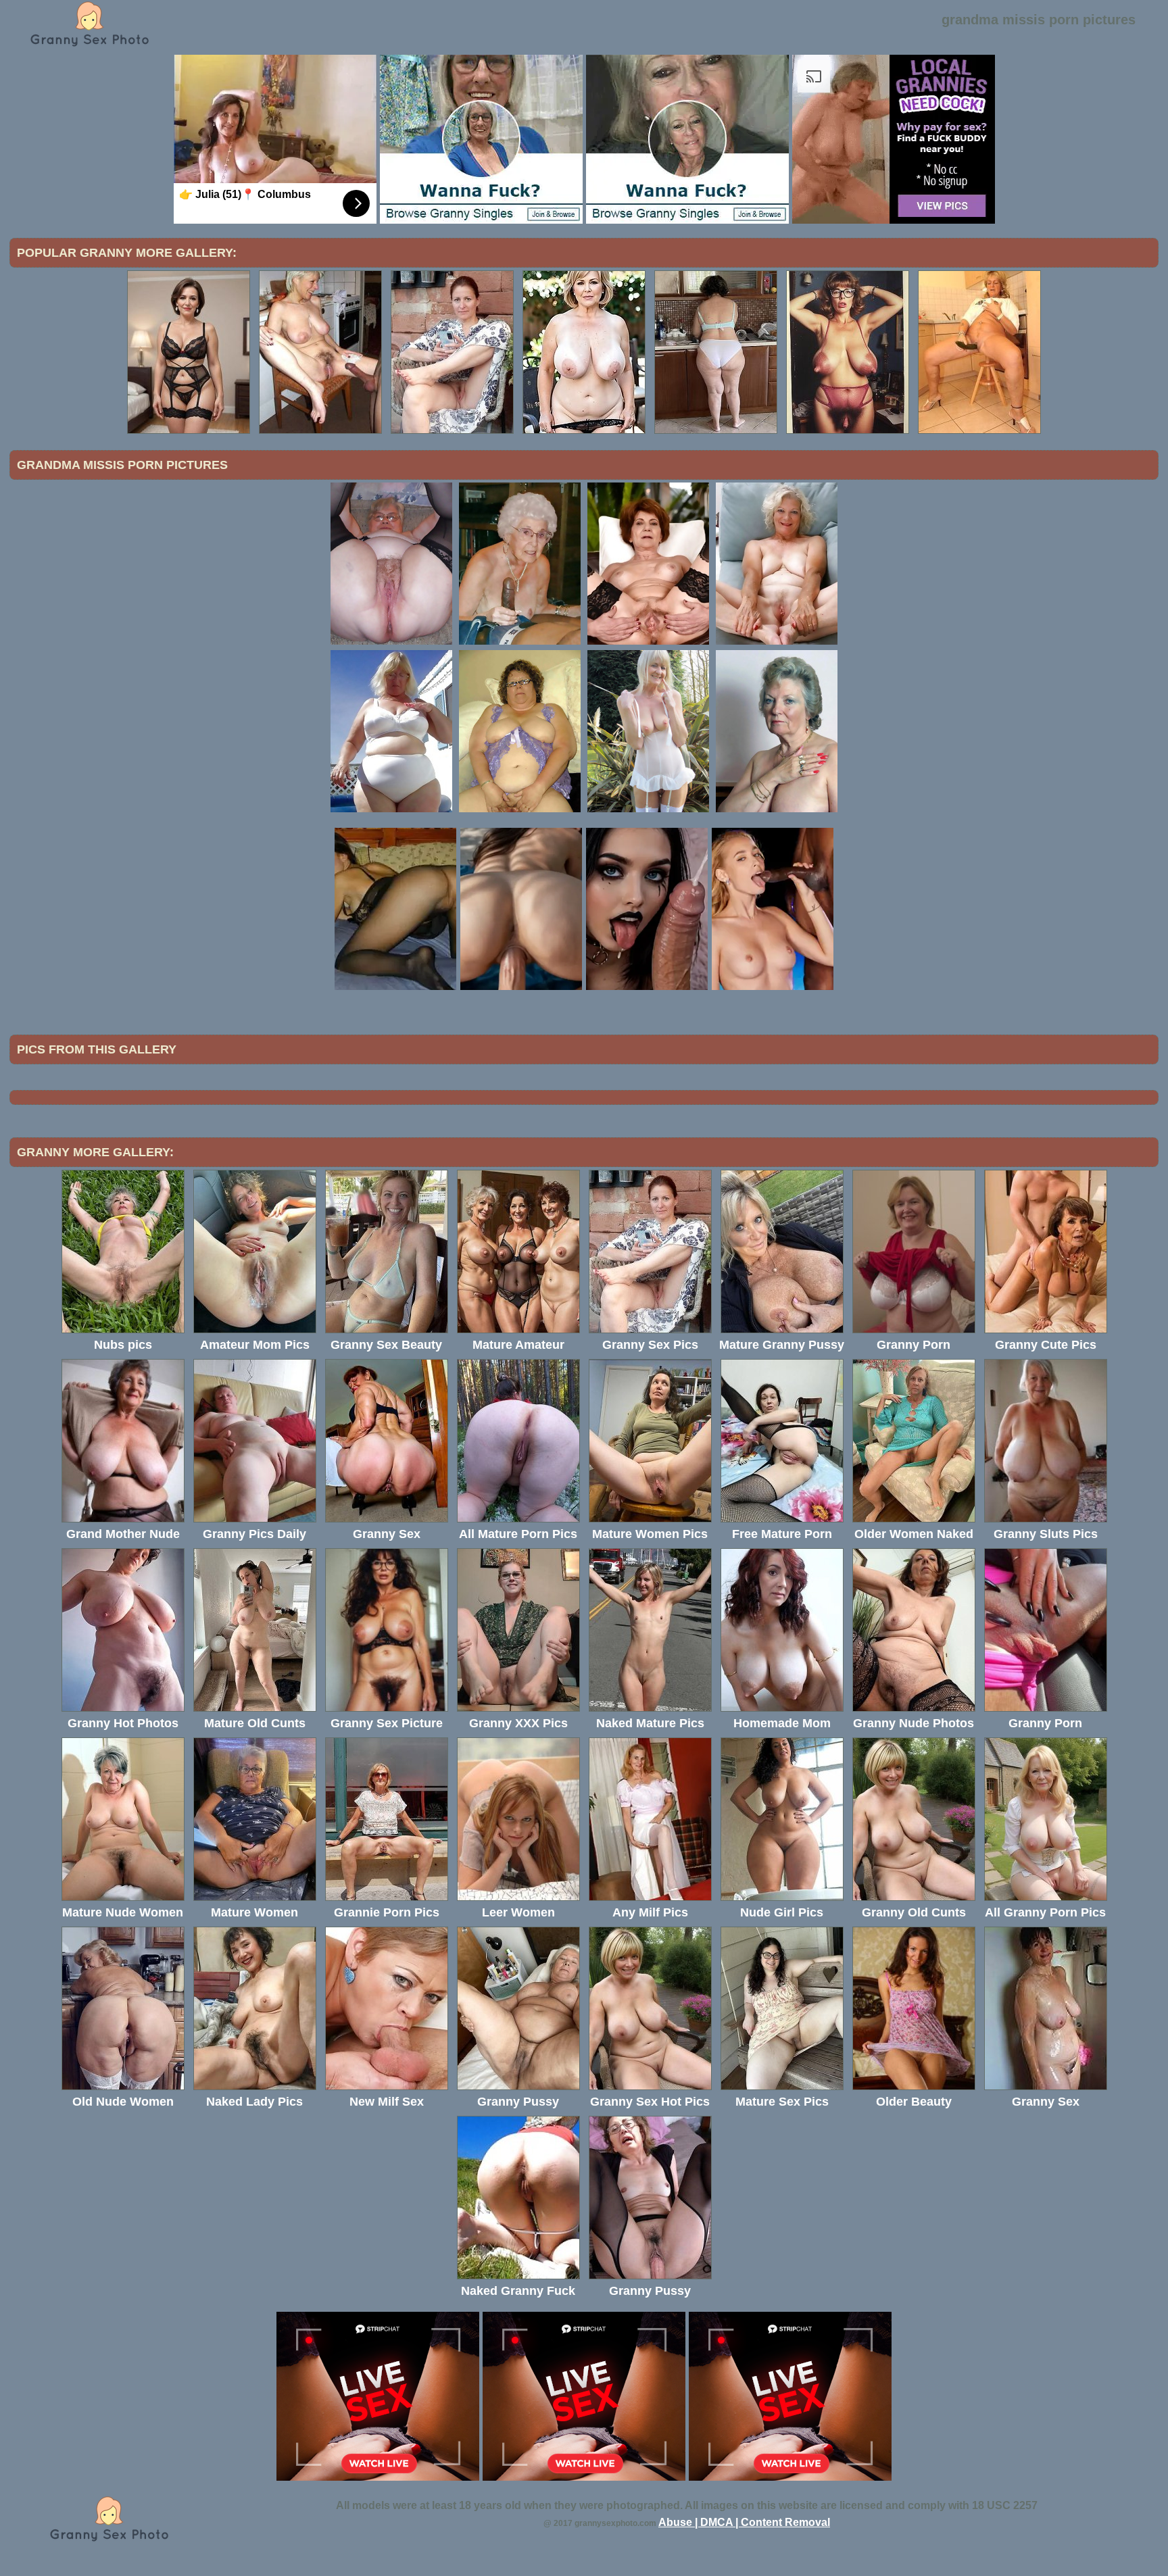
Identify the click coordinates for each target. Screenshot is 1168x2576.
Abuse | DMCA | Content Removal (744, 2522)
